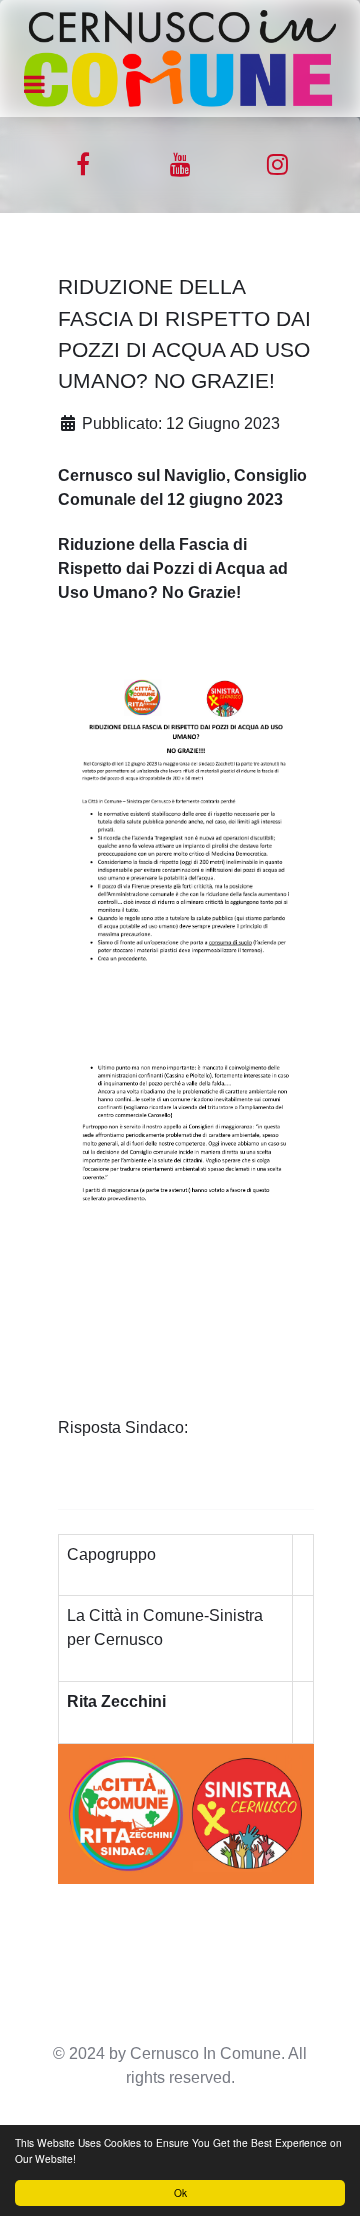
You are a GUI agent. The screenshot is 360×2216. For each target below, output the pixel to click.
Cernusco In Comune (205, 2053)
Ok (180, 2192)
